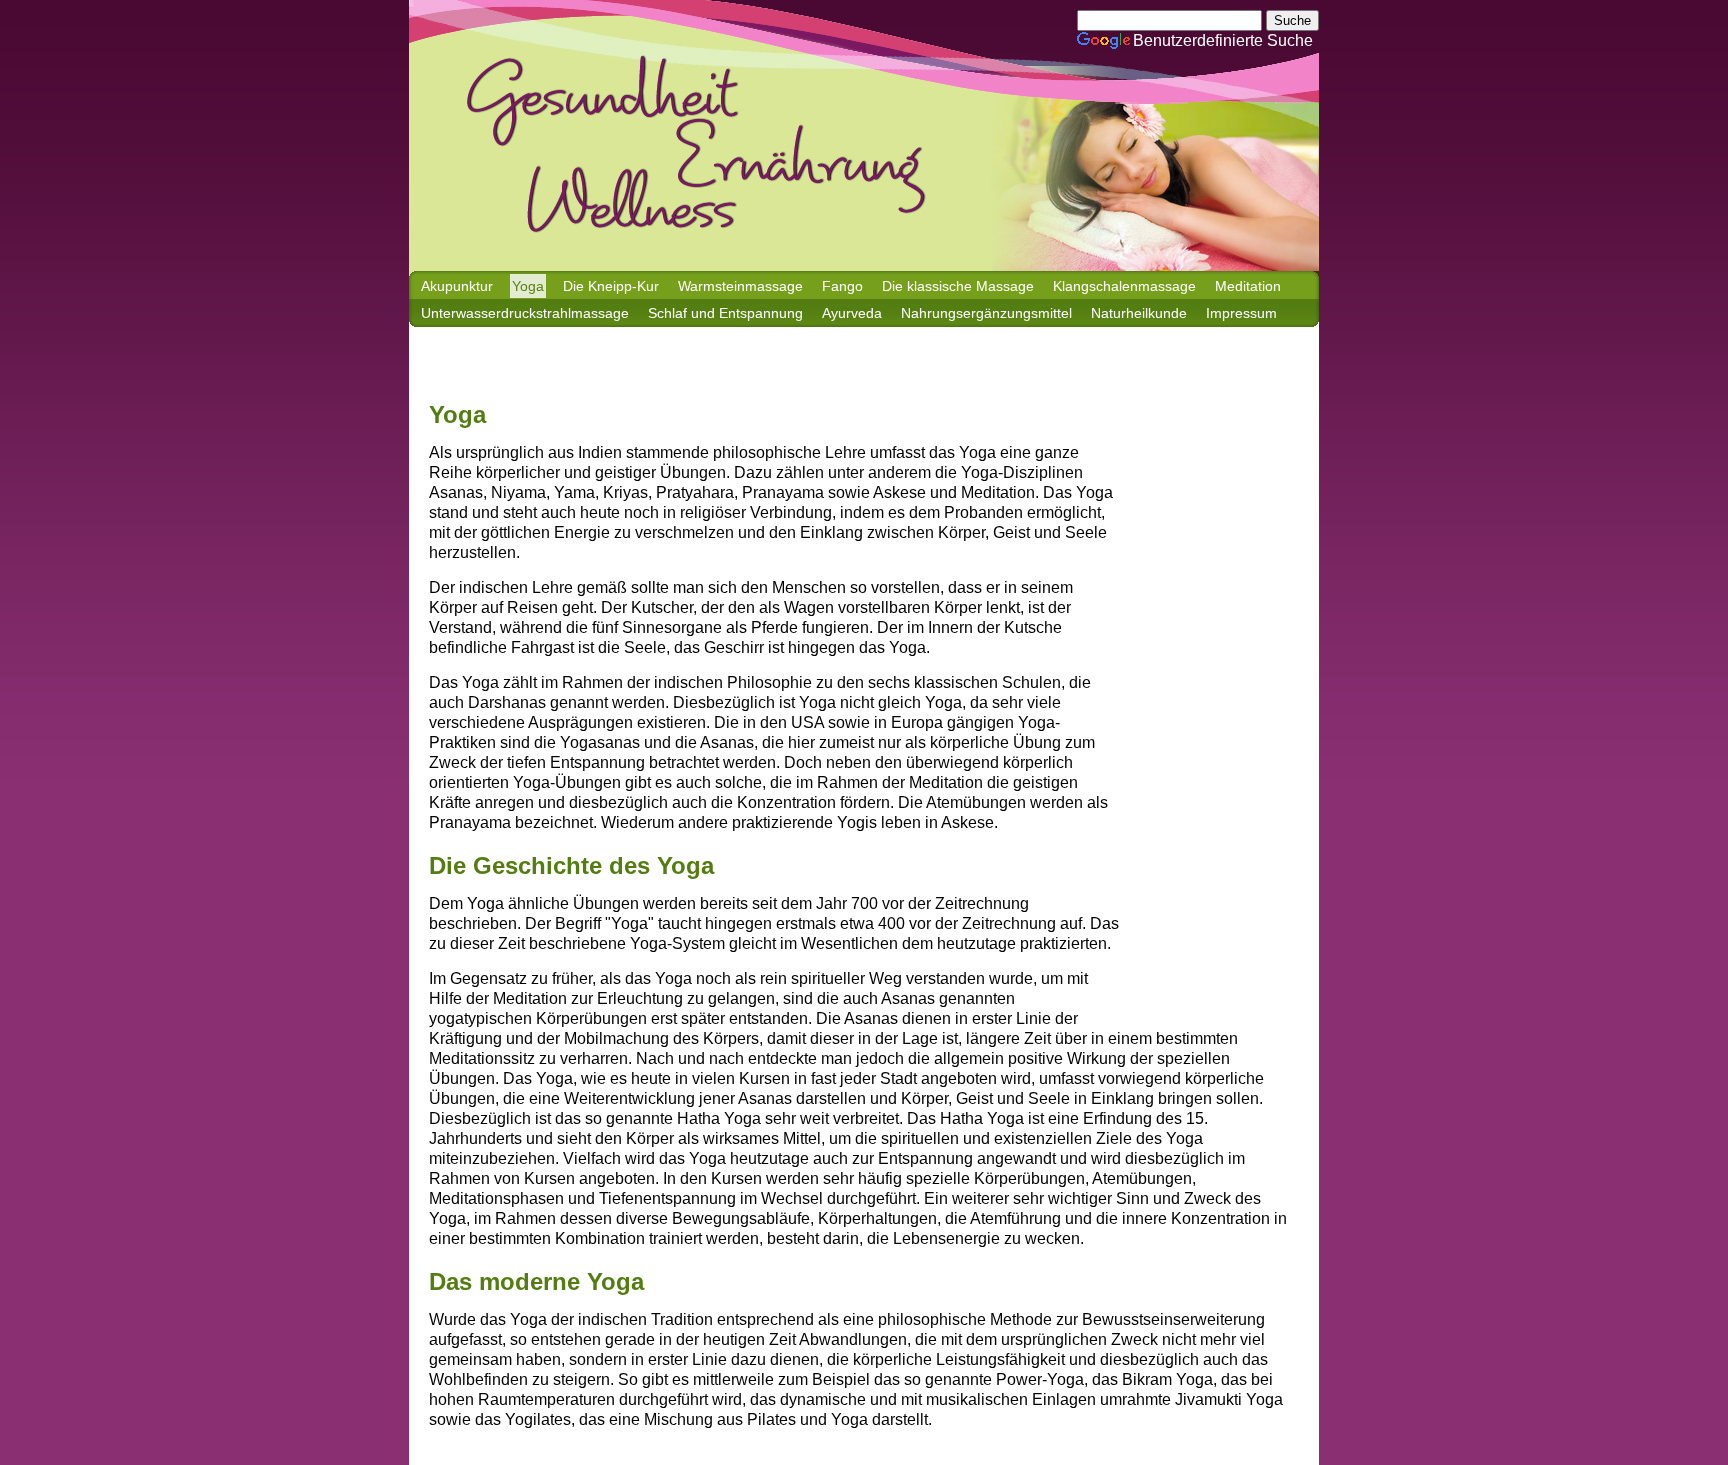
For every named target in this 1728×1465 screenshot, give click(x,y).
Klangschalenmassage (1124, 286)
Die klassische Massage (958, 286)
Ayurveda (852, 313)
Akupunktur (457, 286)
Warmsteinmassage (740, 286)
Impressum (1241, 313)
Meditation (1248, 286)
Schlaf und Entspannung (725, 313)
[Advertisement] (793, 374)
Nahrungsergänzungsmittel (986, 313)
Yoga (528, 286)
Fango (842, 286)
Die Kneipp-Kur (611, 286)
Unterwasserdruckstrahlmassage (525, 313)
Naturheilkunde (1139, 313)
